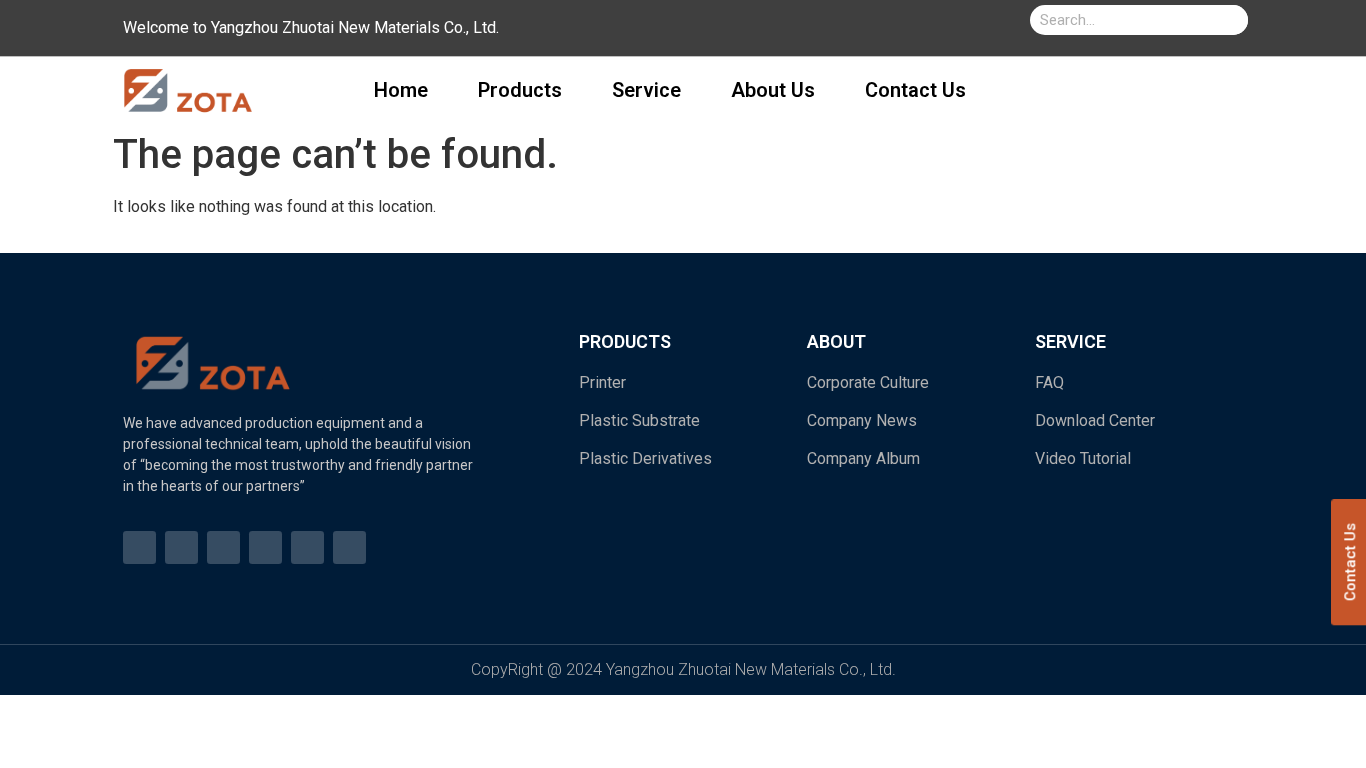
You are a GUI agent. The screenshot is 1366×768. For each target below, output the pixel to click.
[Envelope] (307, 547)
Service (646, 90)
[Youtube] (181, 547)
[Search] (1233, 20)
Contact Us (915, 90)
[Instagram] (223, 547)
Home (401, 90)
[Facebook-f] (139, 547)
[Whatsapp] (265, 547)
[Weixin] (349, 547)
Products (520, 90)
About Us (773, 90)
